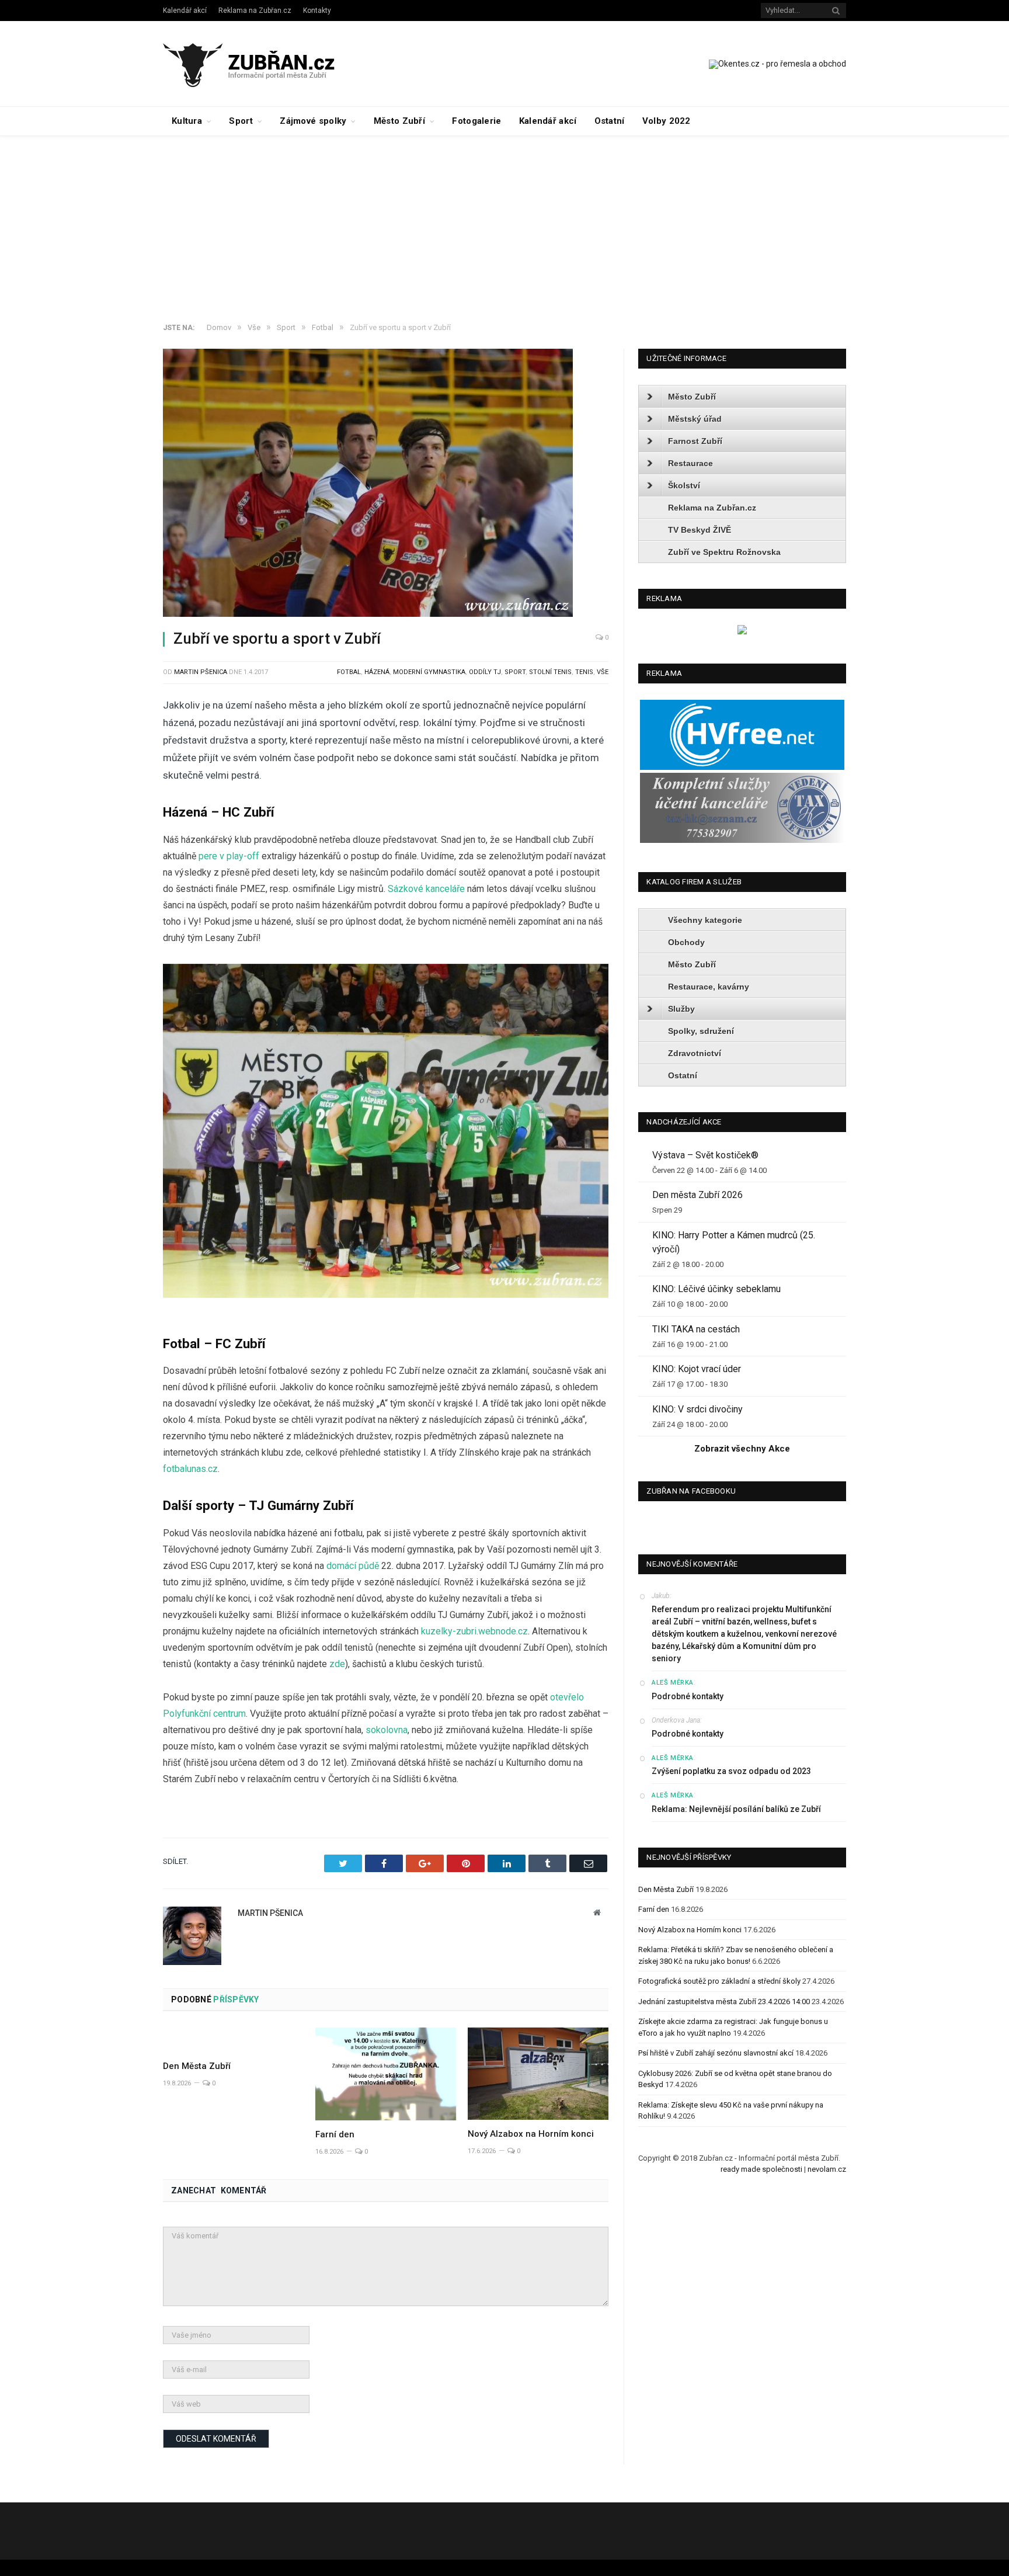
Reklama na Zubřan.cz (255, 11)
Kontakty (317, 11)
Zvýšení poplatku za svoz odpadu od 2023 (731, 1771)
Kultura (187, 121)
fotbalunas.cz (190, 1469)
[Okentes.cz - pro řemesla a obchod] (742, 632)
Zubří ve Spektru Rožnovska (724, 552)
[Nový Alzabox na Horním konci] (538, 2074)
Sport (241, 121)
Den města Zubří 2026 (697, 1195)
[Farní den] (386, 2074)
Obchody (686, 942)
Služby (681, 1009)
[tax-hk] (742, 840)
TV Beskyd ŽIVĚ (700, 530)
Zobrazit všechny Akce (742, 1449)
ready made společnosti (761, 2169)
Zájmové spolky (313, 121)
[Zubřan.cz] (261, 63)
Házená (377, 672)
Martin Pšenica (201, 672)
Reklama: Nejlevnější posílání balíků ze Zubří (736, 1809)
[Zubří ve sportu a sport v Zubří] (386, 485)
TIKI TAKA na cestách (696, 1329)
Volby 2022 (667, 121)
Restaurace (690, 463)
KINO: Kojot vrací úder (697, 1369)
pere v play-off (229, 856)
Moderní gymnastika (429, 672)
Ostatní (610, 121)
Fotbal (349, 672)
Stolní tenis (550, 672)
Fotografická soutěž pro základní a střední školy (719, 1981)
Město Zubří (399, 121)
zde (337, 1664)
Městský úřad (695, 419)
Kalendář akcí (185, 11)
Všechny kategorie (705, 920)
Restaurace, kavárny (709, 987)
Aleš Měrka (673, 1683)
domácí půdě (353, 1566)
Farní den (335, 2134)
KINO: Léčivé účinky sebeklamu (716, 1289)
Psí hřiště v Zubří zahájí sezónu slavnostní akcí (716, 2053)
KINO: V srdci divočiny (697, 1409)
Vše (603, 672)
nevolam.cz (827, 2169)
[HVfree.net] (742, 767)
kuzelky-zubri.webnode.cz (474, 1631)
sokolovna (387, 1730)
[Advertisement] (505, 224)
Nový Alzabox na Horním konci (531, 2134)
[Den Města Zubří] (233, 2040)
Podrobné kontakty (688, 1696)
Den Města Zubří (197, 2066)
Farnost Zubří (695, 441)
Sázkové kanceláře (426, 889)
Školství (684, 485)
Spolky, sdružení (701, 1031)
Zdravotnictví (695, 1053)
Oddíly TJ (485, 672)
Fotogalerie (476, 121)
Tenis (584, 672)
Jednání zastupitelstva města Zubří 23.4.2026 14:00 (724, 2002)
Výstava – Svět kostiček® (705, 1155)
